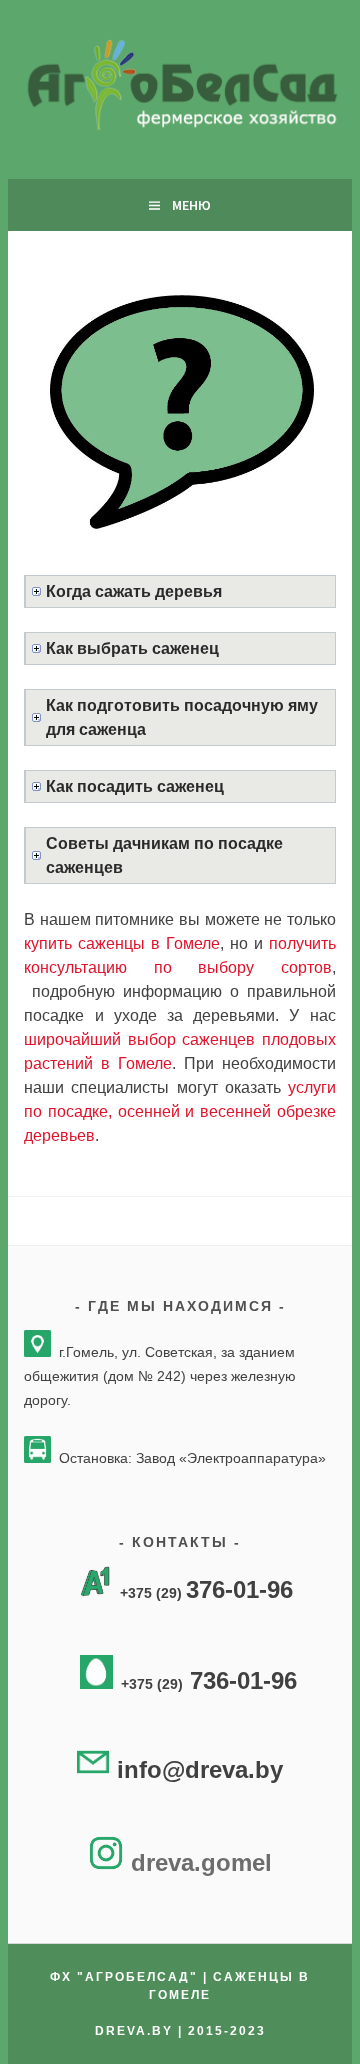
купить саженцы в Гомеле (122, 943)
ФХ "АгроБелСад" (124, 1977)
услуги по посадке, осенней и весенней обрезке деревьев (179, 1111)
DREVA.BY (136, 2031)
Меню (191, 205)
